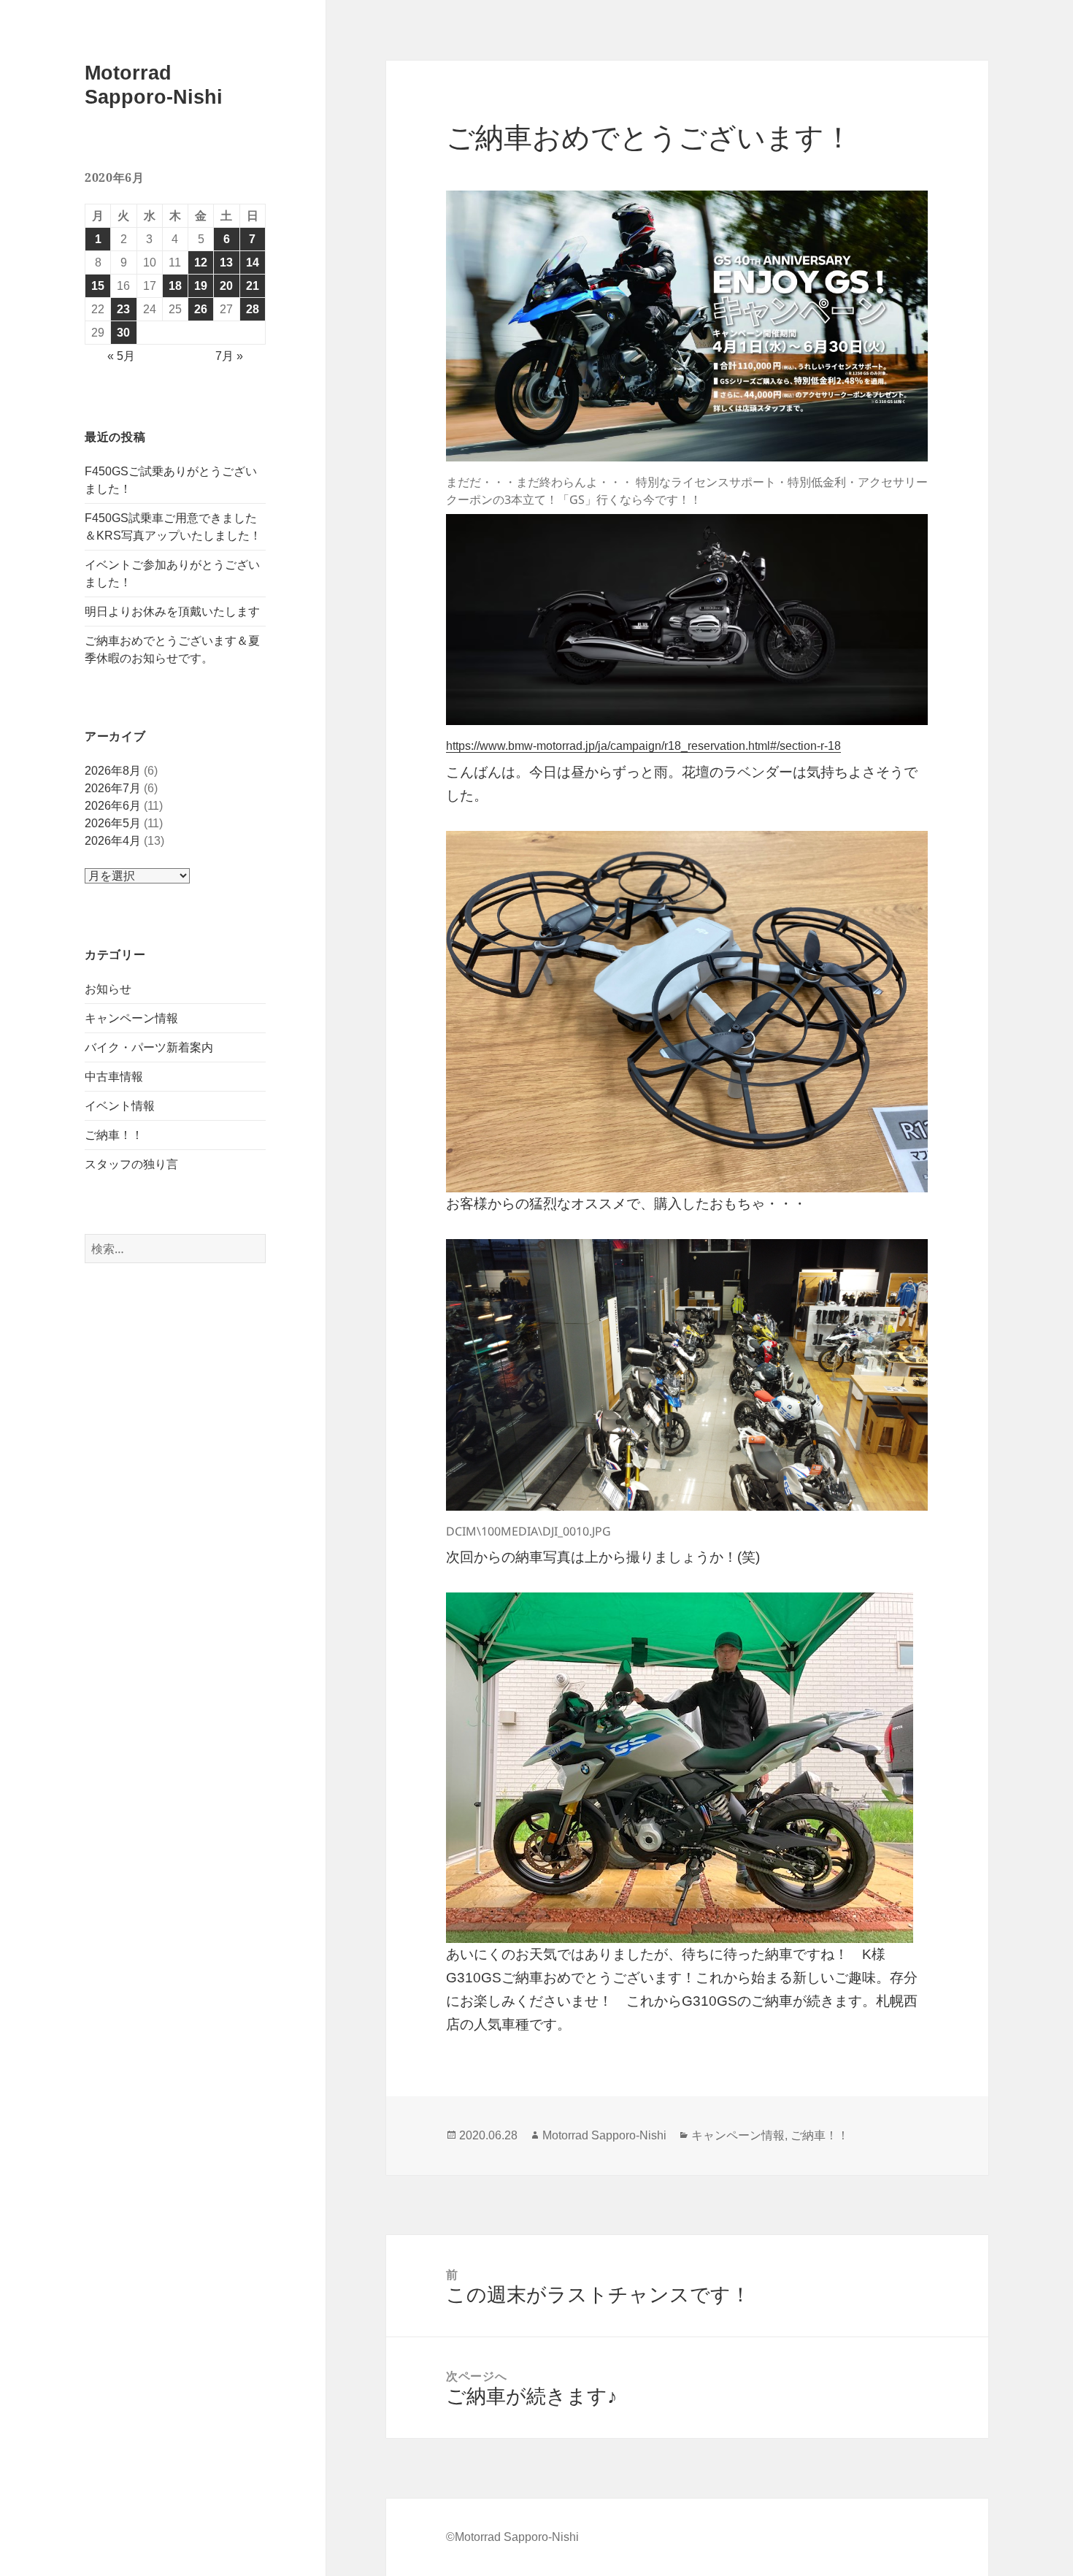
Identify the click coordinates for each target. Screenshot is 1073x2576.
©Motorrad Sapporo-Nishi (512, 2537)
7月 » (229, 356)
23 (123, 309)
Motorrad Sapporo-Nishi (604, 2135)
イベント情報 (120, 1106)
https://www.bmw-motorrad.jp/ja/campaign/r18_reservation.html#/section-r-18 (643, 746)
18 (175, 286)
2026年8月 (113, 771)
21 (253, 286)
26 (201, 309)
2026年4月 (113, 841)
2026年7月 (113, 788)
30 (123, 333)
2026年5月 (113, 823)
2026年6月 (113, 806)
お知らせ (108, 989)
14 (253, 262)
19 (201, 286)
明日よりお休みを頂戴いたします (172, 612)
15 (98, 286)
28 (253, 309)
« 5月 (121, 356)
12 (201, 262)
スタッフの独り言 (131, 1164)
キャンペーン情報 (131, 1018)
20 (226, 286)
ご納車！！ (114, 1135)
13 (226, 262)
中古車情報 (114, 1077)
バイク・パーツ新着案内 (149, 1047)
